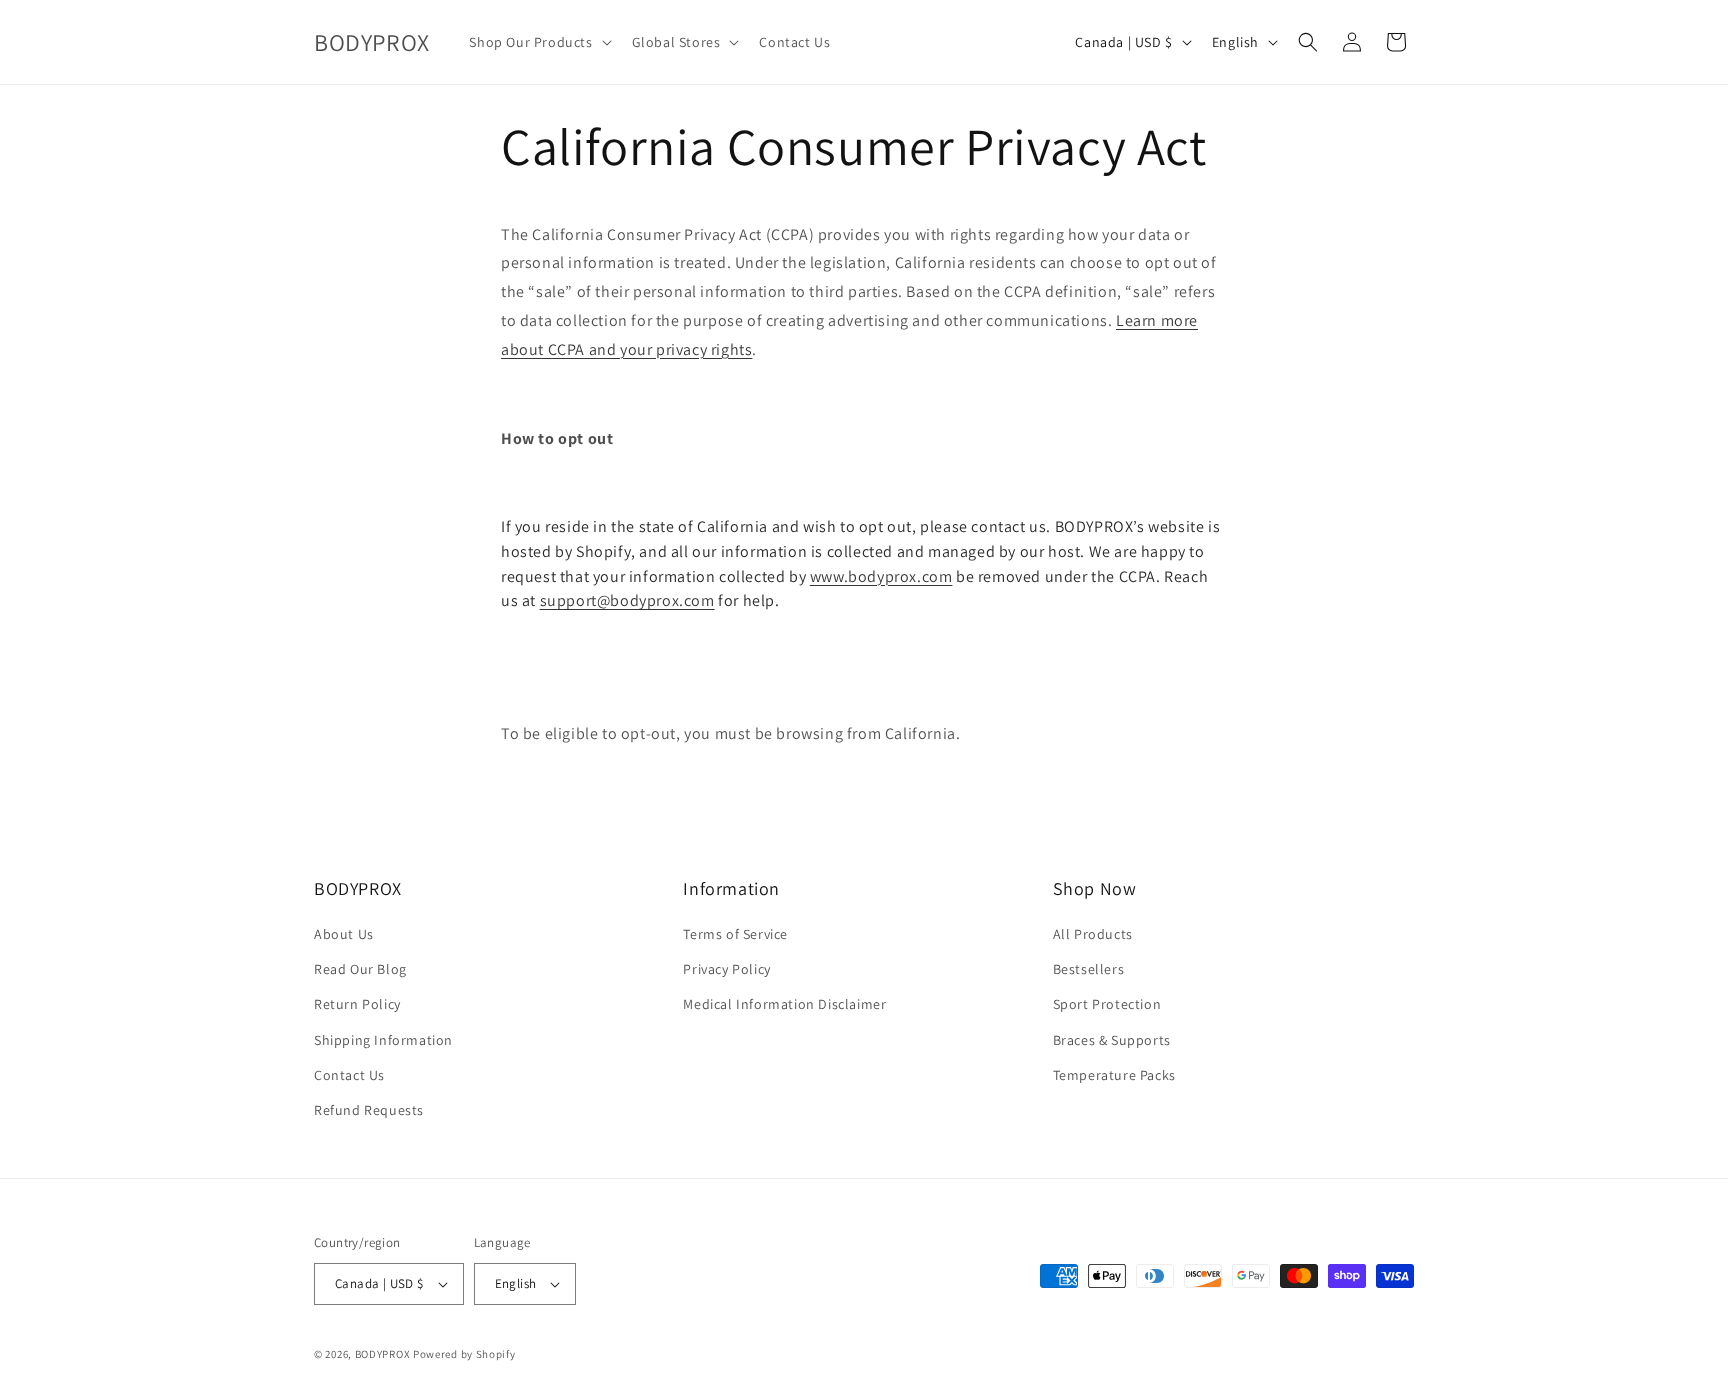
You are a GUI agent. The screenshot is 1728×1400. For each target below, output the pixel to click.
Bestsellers (1089, 969)
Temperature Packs (1114, 1075)
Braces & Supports (1112, 1040)
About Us (344, 934)
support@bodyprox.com (627, 600)
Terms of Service (735, 934)
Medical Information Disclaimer (784, 1004)
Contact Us (349, 1075)
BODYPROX (383, 1354)
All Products (1093, 934)
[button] (538, 42)
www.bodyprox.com (881, 576)
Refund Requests (369, 1110)
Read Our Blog (360, 969)
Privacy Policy (726, 969)
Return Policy (357, 1004)
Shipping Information (383, 1040)
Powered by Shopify (464, 1354)
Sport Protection (1107, 1004)
